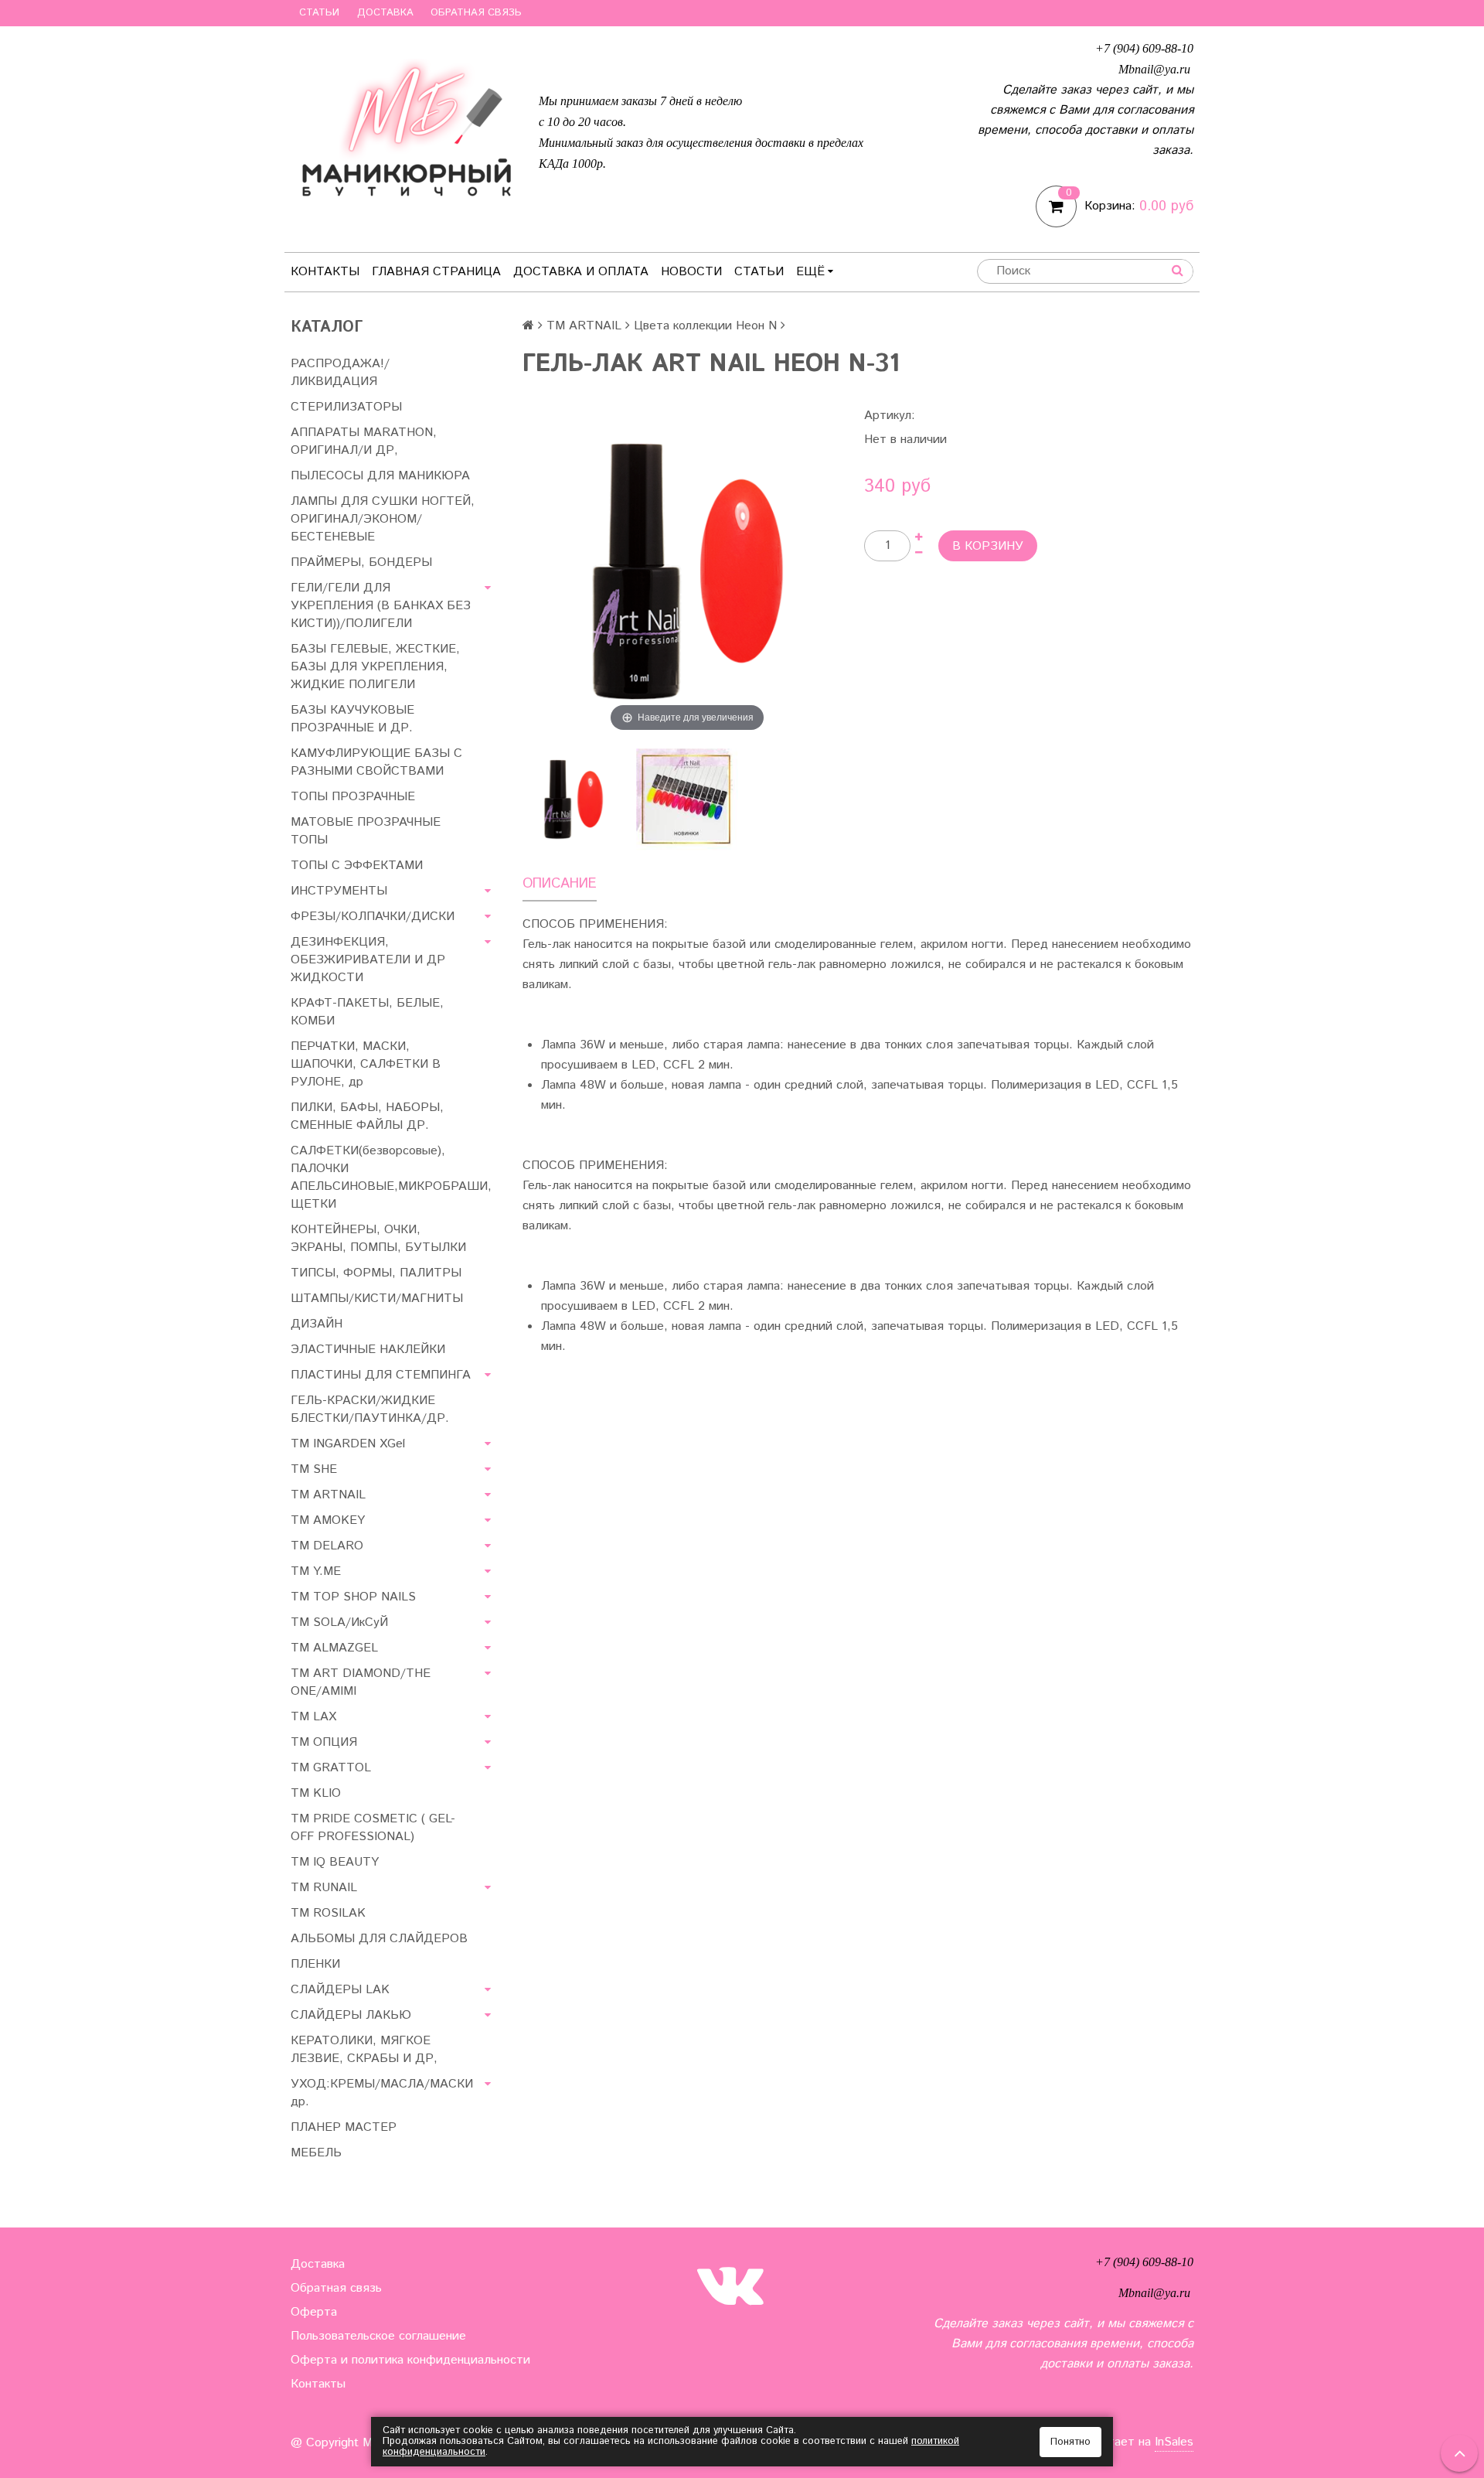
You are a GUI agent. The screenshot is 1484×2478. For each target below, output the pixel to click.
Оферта (314, 2312)
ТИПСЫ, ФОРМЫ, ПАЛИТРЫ (376, 1273)
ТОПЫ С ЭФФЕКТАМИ (357, 866)
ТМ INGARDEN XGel (348, 1444)
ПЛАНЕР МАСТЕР (344, 2127)
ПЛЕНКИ (315, 1964)
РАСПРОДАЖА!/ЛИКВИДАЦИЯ (340, 373)
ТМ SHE (314, 1469)
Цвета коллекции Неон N (705, 326)
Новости (691, 272)
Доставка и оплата (581, 272)
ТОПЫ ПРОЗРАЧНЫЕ (353, 797)
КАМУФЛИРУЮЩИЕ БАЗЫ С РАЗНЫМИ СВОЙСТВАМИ (376, 762)
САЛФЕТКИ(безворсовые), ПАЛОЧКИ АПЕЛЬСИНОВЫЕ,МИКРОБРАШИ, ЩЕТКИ (391, 1178)
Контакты (325, 272)
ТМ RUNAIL (324, 1888)
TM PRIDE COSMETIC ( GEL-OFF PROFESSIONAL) (373, 1828)
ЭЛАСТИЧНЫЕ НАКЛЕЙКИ (368, 1350)
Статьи (319, 13)
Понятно (1070, 2442)
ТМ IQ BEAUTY (335, 1862)
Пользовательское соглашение (378, 2336)
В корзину (988, 546)
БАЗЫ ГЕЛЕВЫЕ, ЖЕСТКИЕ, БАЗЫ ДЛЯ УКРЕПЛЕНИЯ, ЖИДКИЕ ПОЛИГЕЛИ (375, 667)
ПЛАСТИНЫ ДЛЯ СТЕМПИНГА (381, 1375)
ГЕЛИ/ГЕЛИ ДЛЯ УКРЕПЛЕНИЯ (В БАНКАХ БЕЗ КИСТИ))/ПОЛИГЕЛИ (381, 606)
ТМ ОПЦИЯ (324, 1742)
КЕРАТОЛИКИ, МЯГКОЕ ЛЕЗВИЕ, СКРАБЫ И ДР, (364, 2050)
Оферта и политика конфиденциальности (410, 2360)
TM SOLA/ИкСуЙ (339, 1622)
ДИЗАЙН (317, 1324)
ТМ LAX (313, 1717)
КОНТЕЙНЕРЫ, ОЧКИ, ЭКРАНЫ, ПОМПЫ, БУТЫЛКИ (378, 1239)
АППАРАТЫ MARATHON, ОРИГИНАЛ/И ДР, (364, 441)
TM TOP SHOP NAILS (353, 1597)
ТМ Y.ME (316, 1571)
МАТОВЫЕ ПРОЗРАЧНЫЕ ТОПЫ (366, 831)
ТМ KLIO (316, 1793)
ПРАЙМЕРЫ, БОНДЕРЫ (361, 562)
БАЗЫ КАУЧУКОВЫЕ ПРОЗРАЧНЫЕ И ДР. (352, 719)
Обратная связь (476, 13)
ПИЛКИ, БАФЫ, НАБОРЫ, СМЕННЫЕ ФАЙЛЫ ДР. (367, 1116)
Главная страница (436, 272)
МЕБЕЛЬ (316, 2153)
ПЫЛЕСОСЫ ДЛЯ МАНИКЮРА (380, 476)
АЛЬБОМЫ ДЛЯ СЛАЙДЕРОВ (379, 1939)
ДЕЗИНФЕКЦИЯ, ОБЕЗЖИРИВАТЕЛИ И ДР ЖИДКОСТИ (368, 960)
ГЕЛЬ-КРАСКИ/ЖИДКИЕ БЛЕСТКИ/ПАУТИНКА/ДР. (370, 1409)
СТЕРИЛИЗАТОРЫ (346, 407)
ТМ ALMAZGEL (334, 1648)
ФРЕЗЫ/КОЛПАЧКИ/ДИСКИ (373, 917)
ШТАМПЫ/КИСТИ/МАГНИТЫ (377, 1299)
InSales (1174, 2442)
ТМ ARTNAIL (328, 1495)
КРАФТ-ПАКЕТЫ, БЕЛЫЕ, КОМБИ (367, 1012)
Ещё (810, 272)
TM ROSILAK (328, 1913)
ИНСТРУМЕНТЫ (339, 891)
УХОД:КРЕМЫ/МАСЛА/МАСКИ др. (382, 2093)
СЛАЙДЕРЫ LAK (340, 1990)
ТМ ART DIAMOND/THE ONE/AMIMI (361, 1682)
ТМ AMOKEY (328, 1520)
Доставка (385, 13)
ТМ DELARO (327, 1546)
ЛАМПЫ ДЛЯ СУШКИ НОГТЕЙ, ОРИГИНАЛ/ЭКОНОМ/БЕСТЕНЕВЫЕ (383, 519)
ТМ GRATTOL (331, 1768)
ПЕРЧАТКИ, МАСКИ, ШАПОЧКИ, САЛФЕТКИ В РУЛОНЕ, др (366, 1064)
